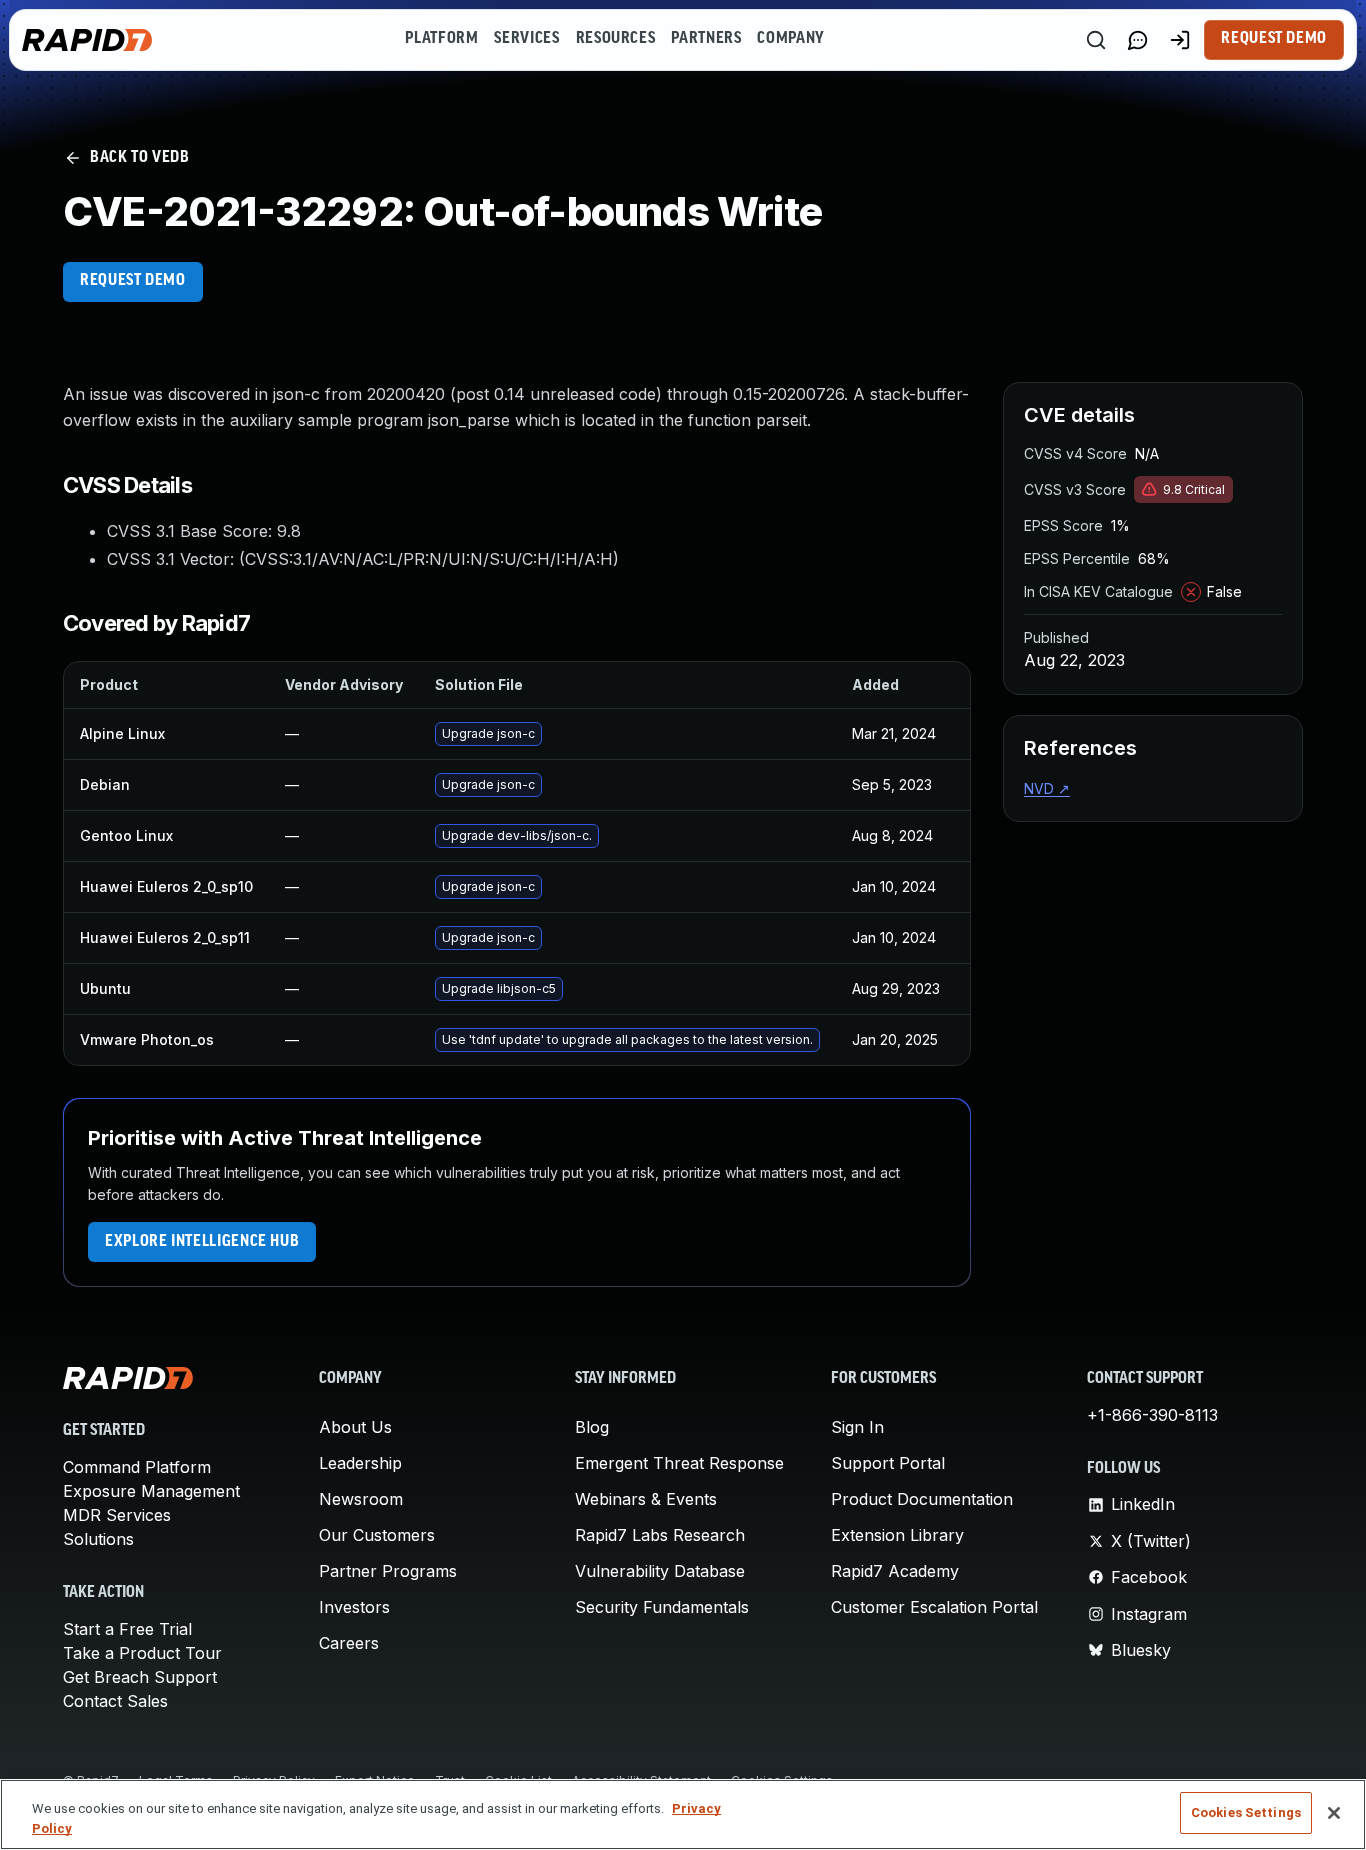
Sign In (857, 1427)
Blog (592, 1427)
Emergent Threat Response (679, 1463)
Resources (616, 39)
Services (526, 39)
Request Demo (1274, 39)
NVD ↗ (1047, 788)
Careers (349, 1643)
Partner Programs (388, 1571)
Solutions (98, 1539)
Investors (354, 1607)
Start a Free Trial (127, 1629)
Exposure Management (151, 1491)
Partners (706, 39)
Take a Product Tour (142, 1653)
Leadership (360, 1463)
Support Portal (888, 1463)
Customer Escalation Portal (934, 1607)
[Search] (1096, 40)
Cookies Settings (1246, 1812)
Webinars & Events (646, 1499)
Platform (441, 39)
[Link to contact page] (1138, 40)
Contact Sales (115, 1701)
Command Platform (137, 1467)
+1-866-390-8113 (1152, 1415)
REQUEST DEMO (133, 281)
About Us (355, 1427)
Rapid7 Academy (895, 1571)
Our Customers (377, 1535)
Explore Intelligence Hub (202, 1242)
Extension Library (897, 1535)
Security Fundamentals (662, 1607)
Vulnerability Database (660, 1571)
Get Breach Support (140, 1677)
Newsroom (361, 1499)
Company (790, 39)
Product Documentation (922, 1499)
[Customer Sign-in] (1180, 40)
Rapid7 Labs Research (660, 1535)
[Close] (1334, 1813)
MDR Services (117, 1515)
